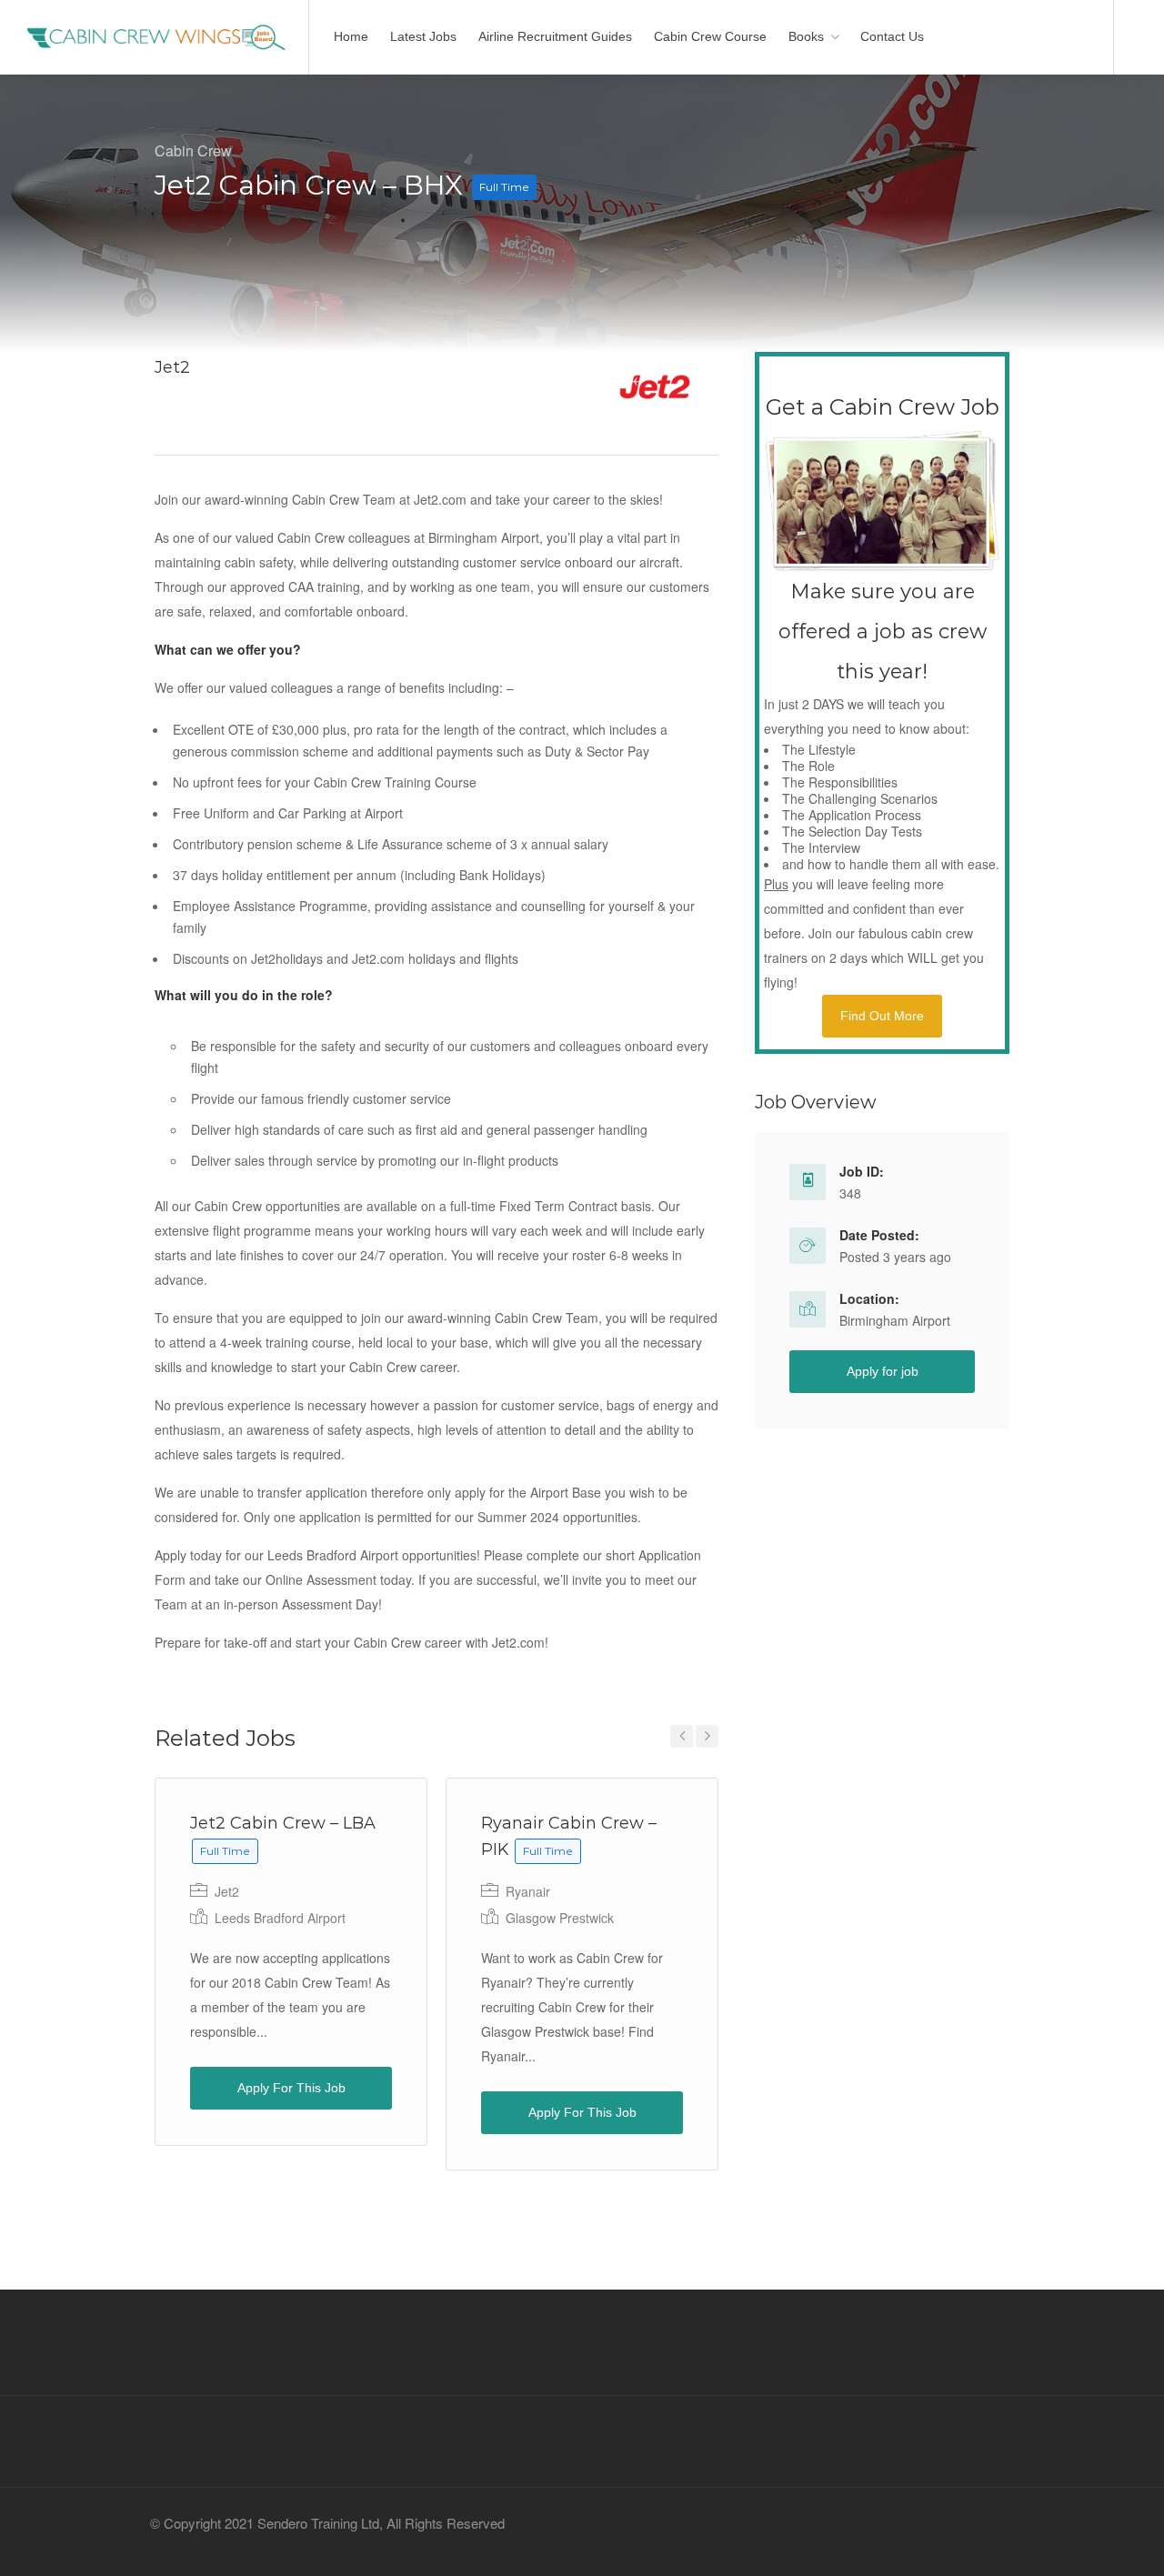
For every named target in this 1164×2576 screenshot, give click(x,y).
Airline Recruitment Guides (555, 36)
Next (707, 1736)
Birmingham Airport (895, 1320)
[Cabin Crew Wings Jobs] (154, 23)
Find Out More (882, 1016)
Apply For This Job (291, 2088)
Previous (682, 1736)
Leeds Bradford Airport (280, 1918)
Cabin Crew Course (710, 36)
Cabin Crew (193, 150)
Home (351, 36)
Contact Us (892, 36)
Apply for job (883, 1371)
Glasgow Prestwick (560, 1918)
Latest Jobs (423, 36)
